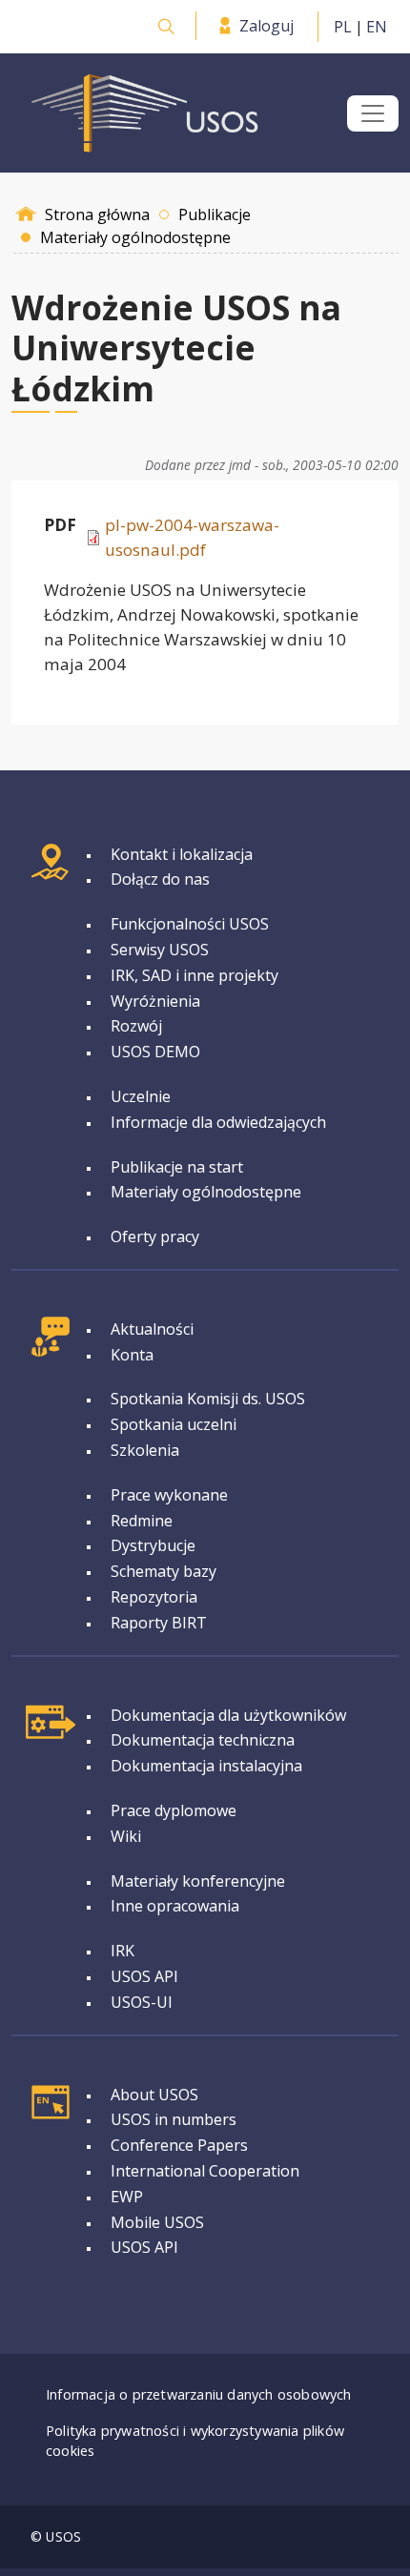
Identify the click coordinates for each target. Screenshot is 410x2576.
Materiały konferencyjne (198, 1881)
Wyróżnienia (155, 1001)
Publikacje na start (177, 1167)
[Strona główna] (145, 113)
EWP (127, 2197)
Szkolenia (145, 1450)
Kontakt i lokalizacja (182, 854)
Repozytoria (154, 1597)
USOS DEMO (155, 1052)
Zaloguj (266, 26)
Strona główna (97, 215)
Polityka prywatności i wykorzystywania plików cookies (195, 2441)
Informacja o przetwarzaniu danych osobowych (199, 2394)
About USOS (154, 2095)
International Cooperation (205, 2171)
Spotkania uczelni (174, 1424)
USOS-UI (142, 2002)
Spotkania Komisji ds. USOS (208, 1399)
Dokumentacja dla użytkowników (228, 1715)
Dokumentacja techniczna (203, 1740)
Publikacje (215, 215)
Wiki (126, 1836)
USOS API (144, 1976)
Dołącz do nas (160, 879)
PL (343, 27)
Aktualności (152, 1329)
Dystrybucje (153, 1545)
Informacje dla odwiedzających (218, 1122)
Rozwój (136, 1026)
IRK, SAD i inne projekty (195, 975)
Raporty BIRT (159, 1623)
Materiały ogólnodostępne (206, 1192)
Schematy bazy (164, 1571)
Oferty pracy (155, 1237)
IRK (123, 1951)
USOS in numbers (174, 2119)
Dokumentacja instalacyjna (206, 1766)
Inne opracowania (175, 1906)
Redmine (142, 1521)
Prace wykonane (169, 1495)
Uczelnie (141, 1096)
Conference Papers (179, 2145)
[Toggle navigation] (373, 113)
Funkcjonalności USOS (190, 924)
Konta (132, 1355)
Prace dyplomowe (174, 1810)
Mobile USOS (157, 2222)
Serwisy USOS (160, 950)
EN (377, 27)
